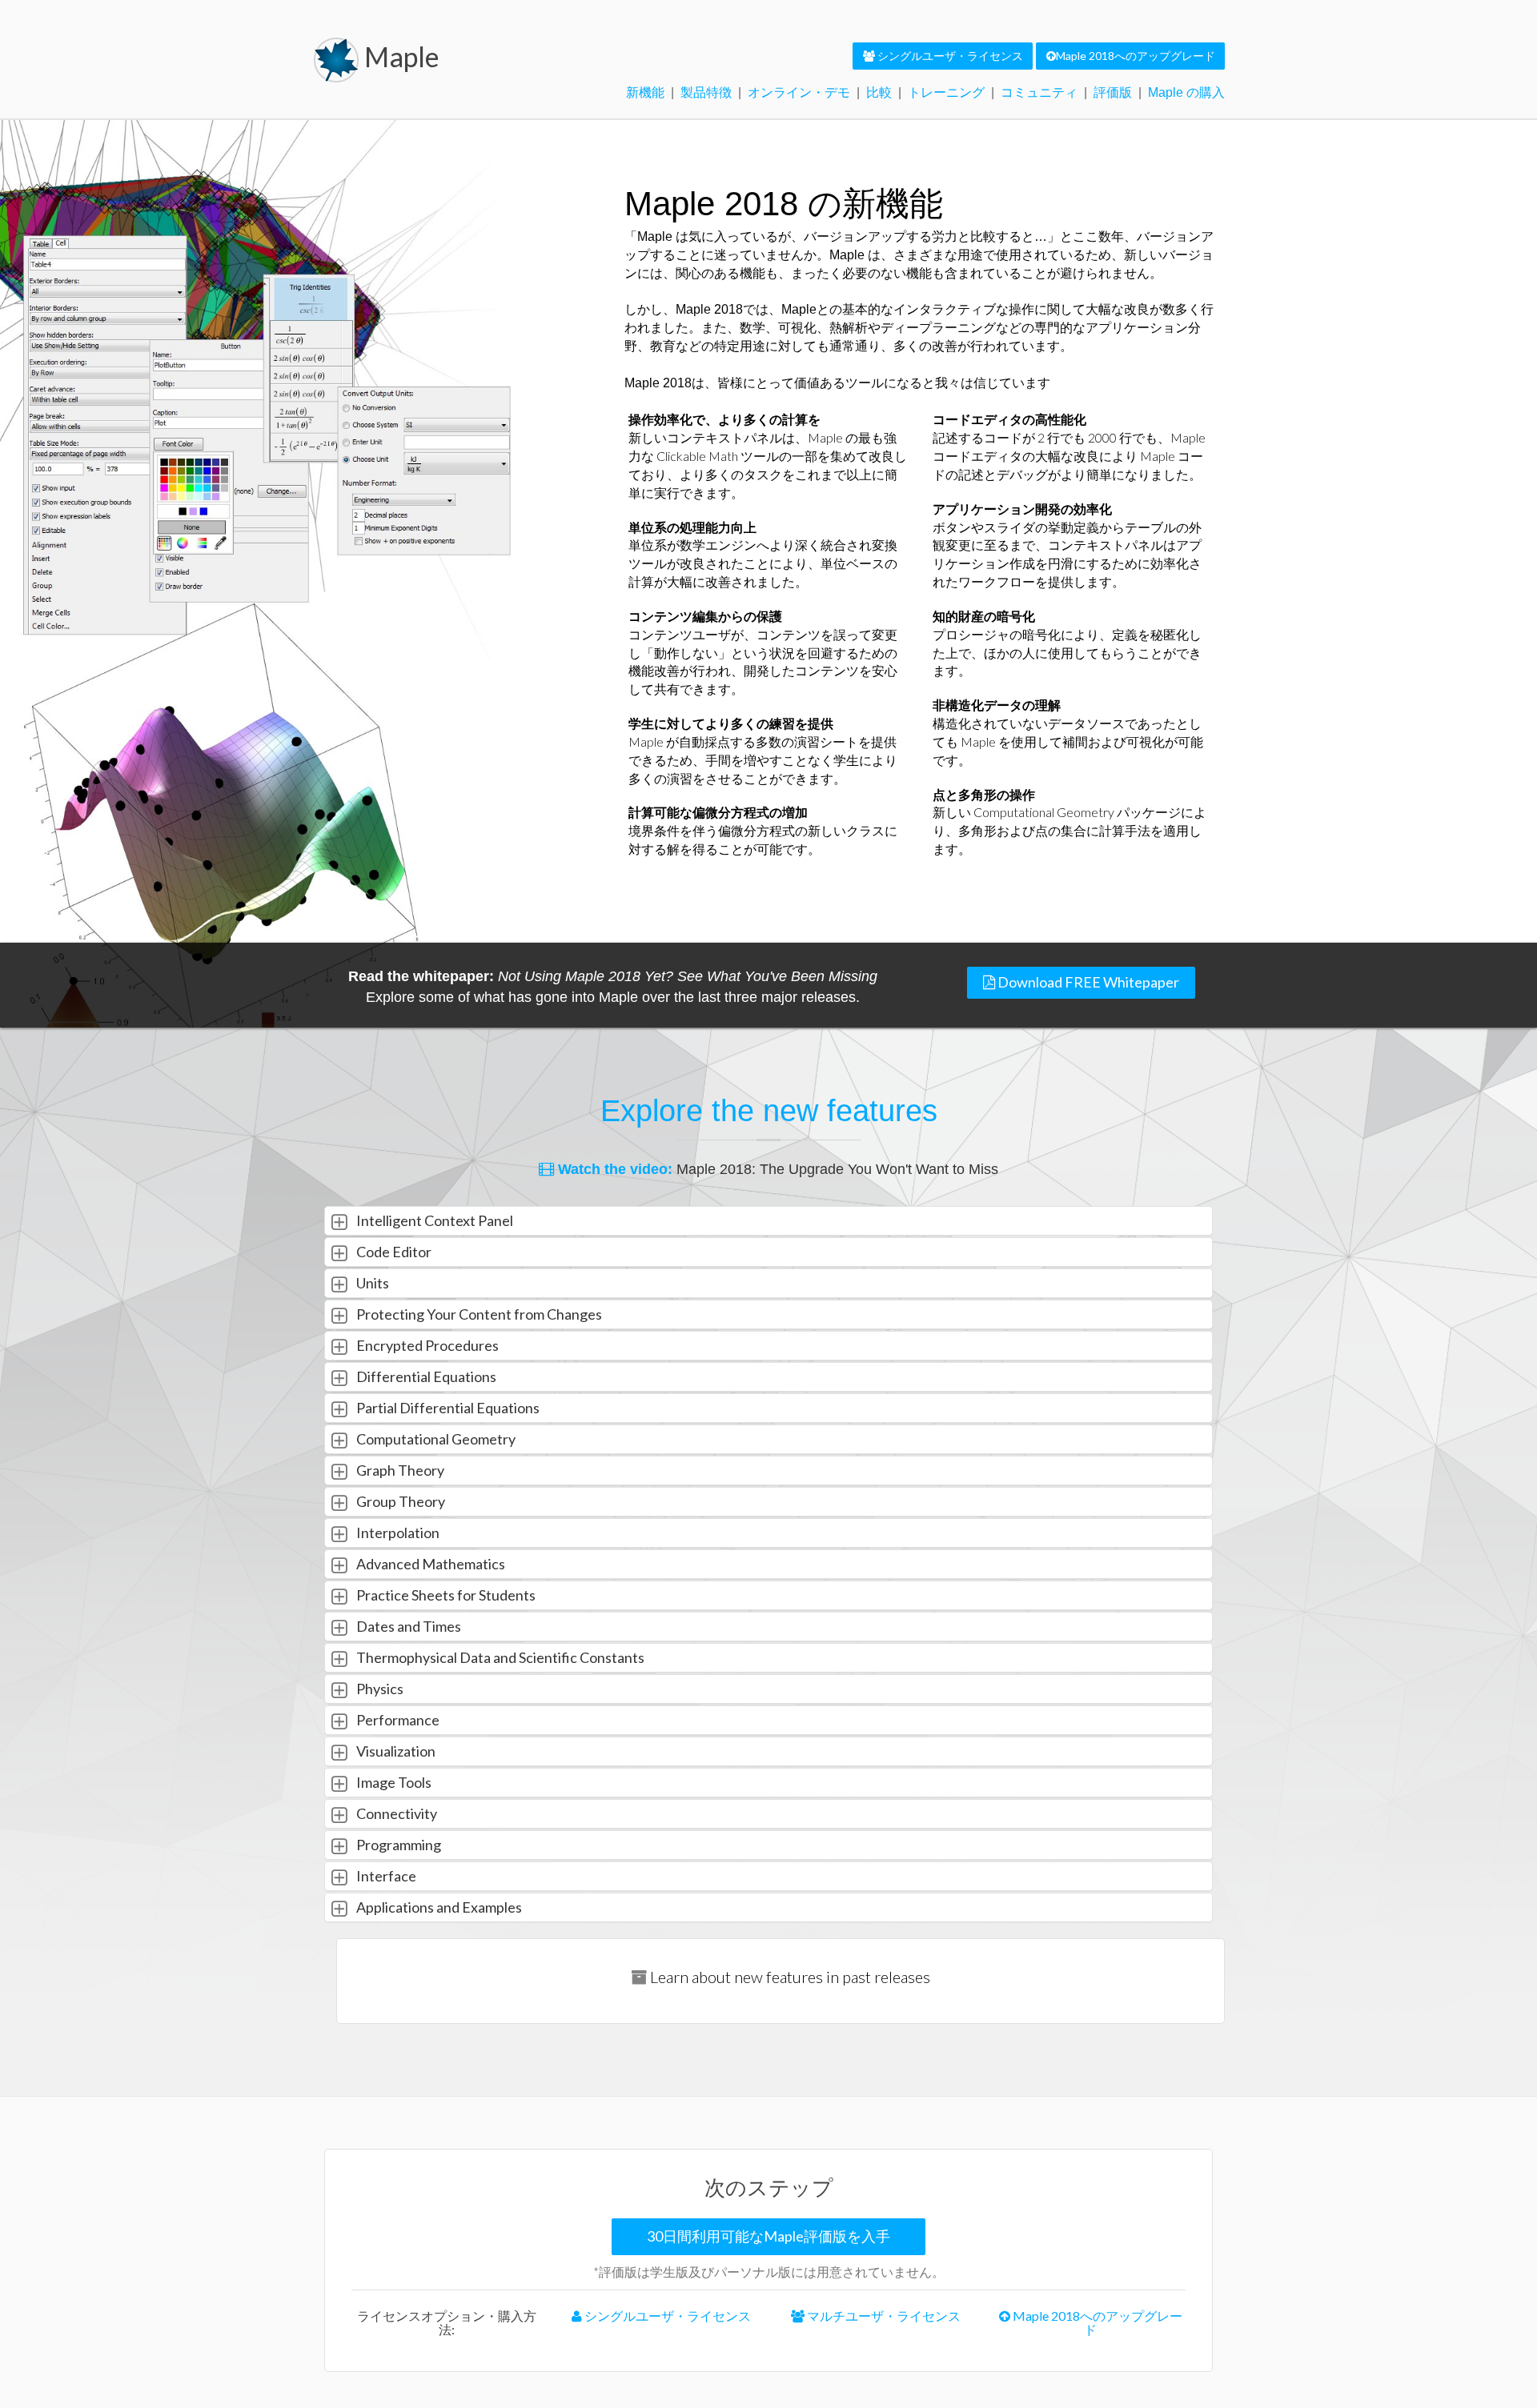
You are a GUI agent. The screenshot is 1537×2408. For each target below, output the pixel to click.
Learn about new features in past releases (789, 1977)
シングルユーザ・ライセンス (666, 2316)
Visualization (395, 1751)
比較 (879, 92)
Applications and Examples (438, 1907)
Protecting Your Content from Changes (478, 1314)
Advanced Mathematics (429, 1564)
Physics (379, 1689)
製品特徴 (706, 92)
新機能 (645, 92)
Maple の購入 (1186, 92)
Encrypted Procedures (426, 1345)
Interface (385, 1876)
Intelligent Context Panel (433, 1220)
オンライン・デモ (799, 92)
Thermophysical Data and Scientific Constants (499, 1657)
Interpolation (397, 1533)
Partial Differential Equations (447, 1408)
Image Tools (393, 1782)
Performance (397, 1720)
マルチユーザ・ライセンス (883, 2316)
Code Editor (393, 1252)
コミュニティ (1039, 92)
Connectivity (395, 1813)
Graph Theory (399, 1470)
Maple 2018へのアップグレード (1096, 2323)
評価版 (1113, 92)
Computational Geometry (435, 1439)
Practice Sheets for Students (445, 1595)
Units (371, 1283)
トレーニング (946, 92)
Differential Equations (425, 1376)
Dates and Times (407, 1626)
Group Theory (399, 1501)
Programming (397, 1845)
